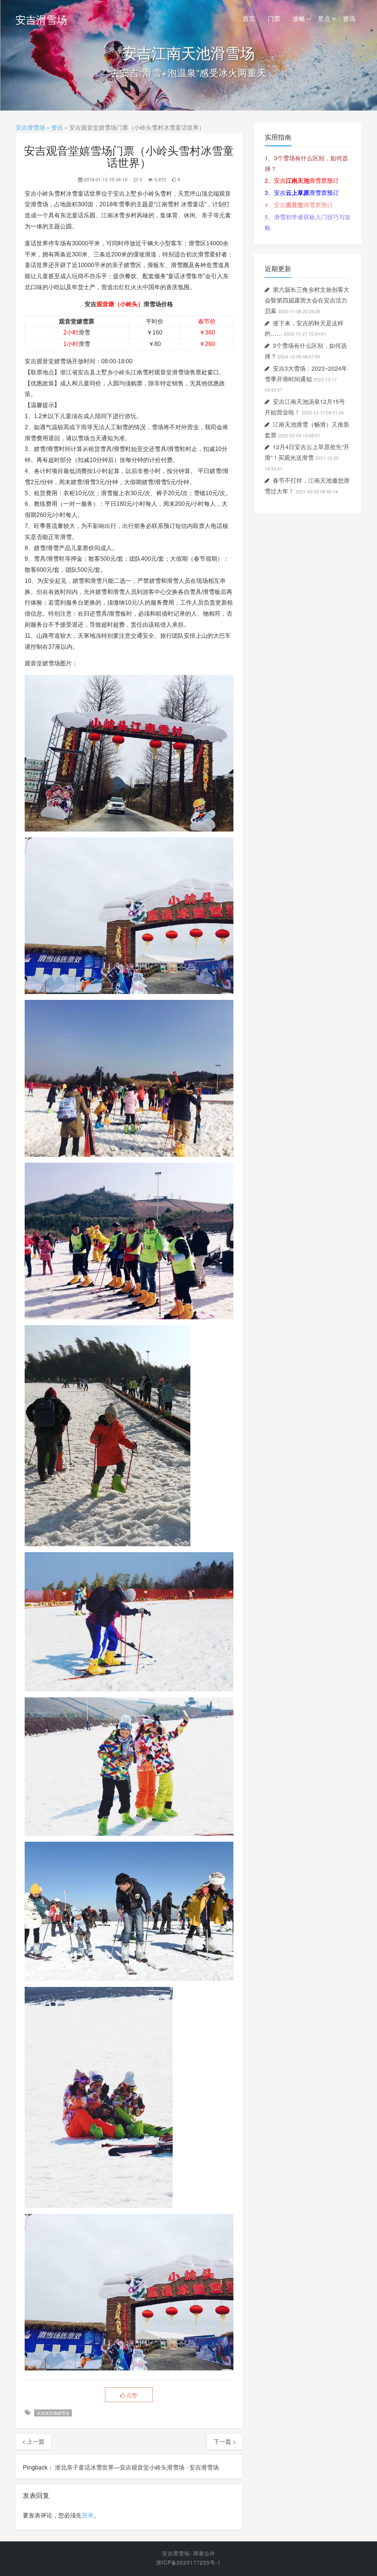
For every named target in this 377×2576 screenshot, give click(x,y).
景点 (324, 18)
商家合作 (204, 2553)
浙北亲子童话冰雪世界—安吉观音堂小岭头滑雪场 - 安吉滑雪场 (137, 2467)
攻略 (299, 18)
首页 (249, 18)
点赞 (131, 2395)
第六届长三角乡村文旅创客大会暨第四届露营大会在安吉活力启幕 (307, 300)
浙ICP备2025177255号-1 (188, 2562)
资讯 (349, 18)
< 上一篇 (33, 2441)
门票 (274, 18)
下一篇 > (225, 2441)
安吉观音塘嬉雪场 (53, 2413)
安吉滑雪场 (41, 19)
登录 (88, 2515)
